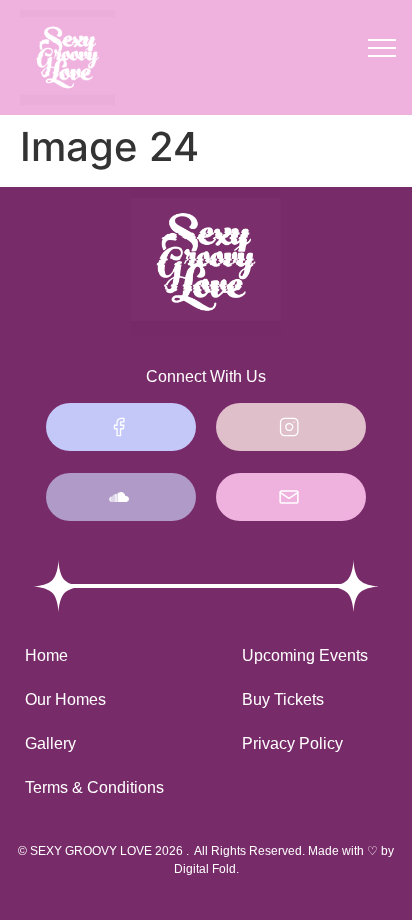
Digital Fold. (206, 869)
